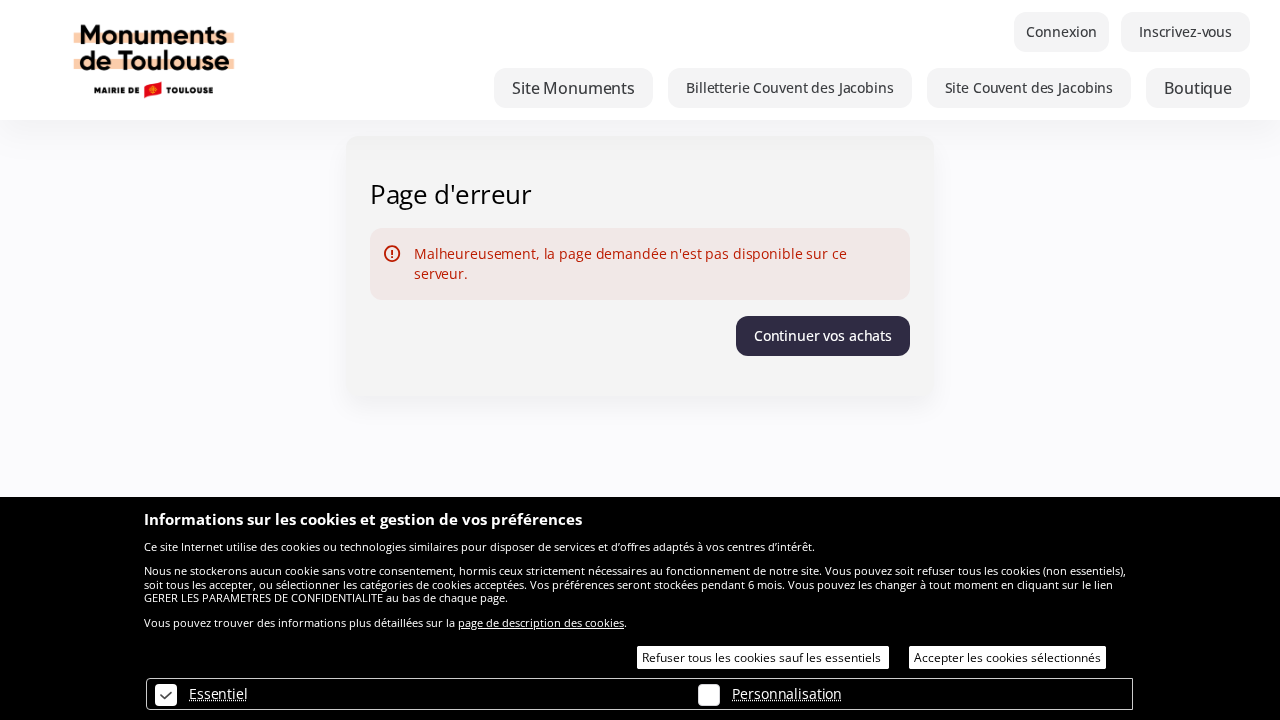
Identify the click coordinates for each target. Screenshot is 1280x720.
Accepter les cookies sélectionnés (1007, 657)
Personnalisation (787, 693)
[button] (573, 88)
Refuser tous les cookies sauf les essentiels (763, 657)
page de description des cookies (541, 622)
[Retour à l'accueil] (230, 60)
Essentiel (218, 693)
